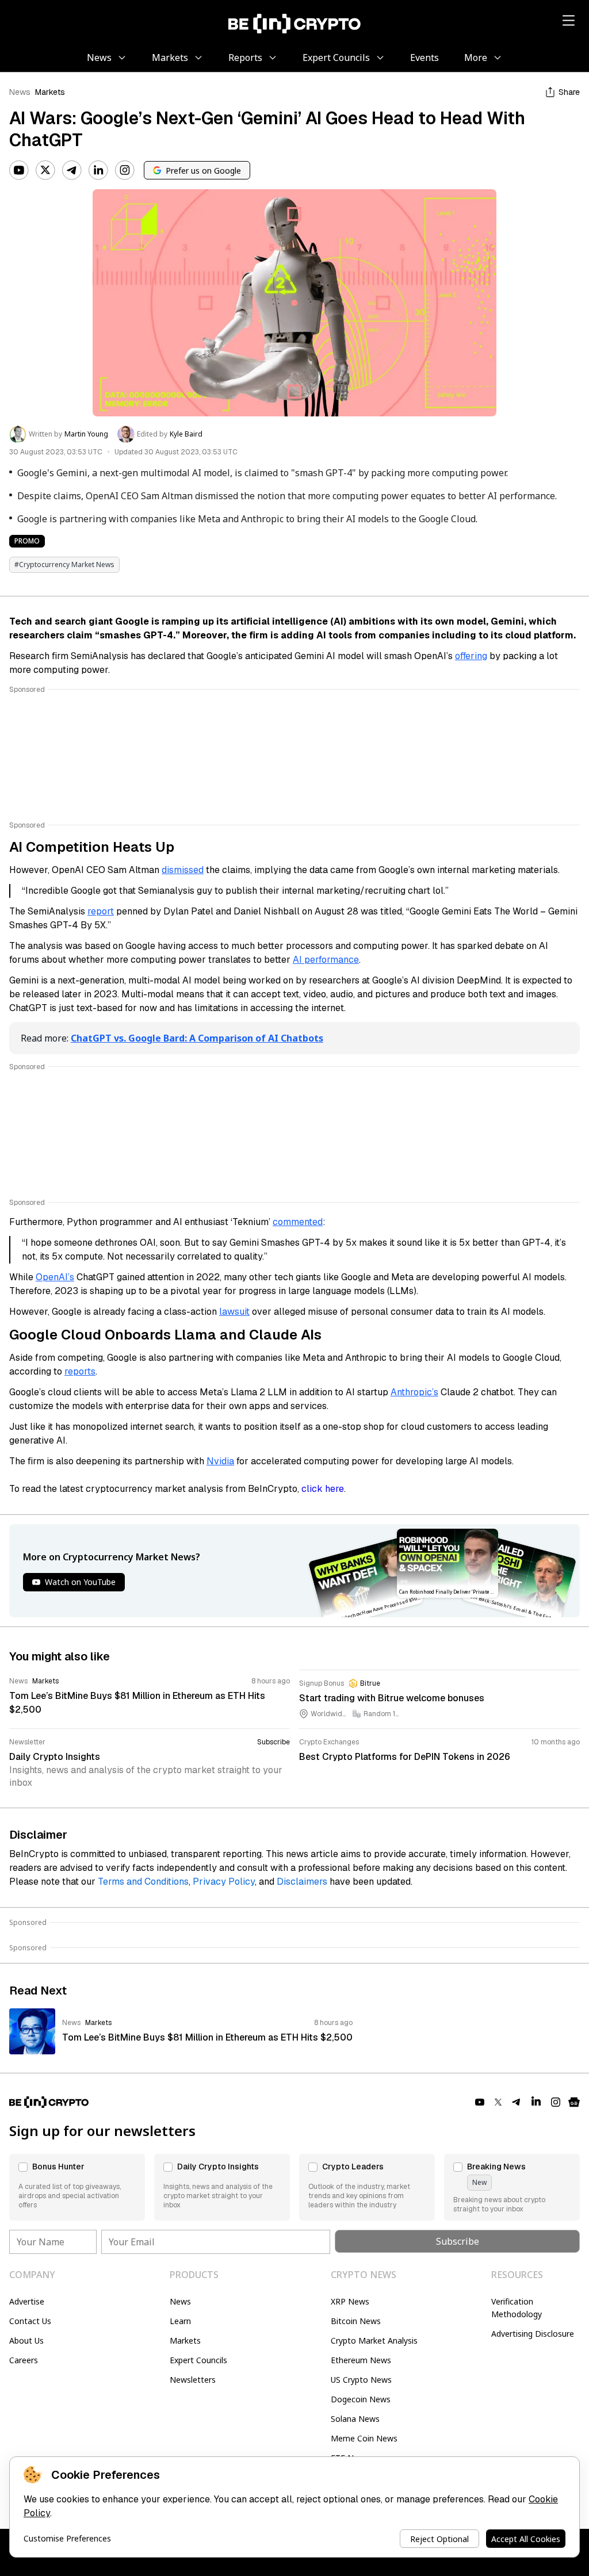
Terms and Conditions (143, 1882)
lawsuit (234, 1312)
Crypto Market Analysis (374, 2340)
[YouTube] (19, 170)
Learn (180, 2321)
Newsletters (193, 2380)
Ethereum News (361, 2360)
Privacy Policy (224, 1882)
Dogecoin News (361, 2399)
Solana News (355, 2419)
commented (298, 1222)
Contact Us (30, 2321)
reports (80, 1371)
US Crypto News (361, 2380)
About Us (26, 2340)
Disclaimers (302, 1882)
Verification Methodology (517, 2308)
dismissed (183, 870)
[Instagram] (125, 170)
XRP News (350, 2301)
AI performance (326, 960)
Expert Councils (198, 2360)
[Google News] (574, 2102)
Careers (24, 2360)
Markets (50, 92)
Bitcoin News (356, 2321)
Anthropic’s (414, 1392)
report (101, 911)
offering (471, 656)
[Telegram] (72, 170)
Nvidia (220, 1461)
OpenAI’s (55, 1277)
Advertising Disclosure (533, 2334)
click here (323, 1489)
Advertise (27, 2301)
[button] (77, 2187)
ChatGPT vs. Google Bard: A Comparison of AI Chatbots (197, 1038)
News (20, 92)
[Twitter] (45, 170)
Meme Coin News (364, 2438)
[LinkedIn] (98, 170)
